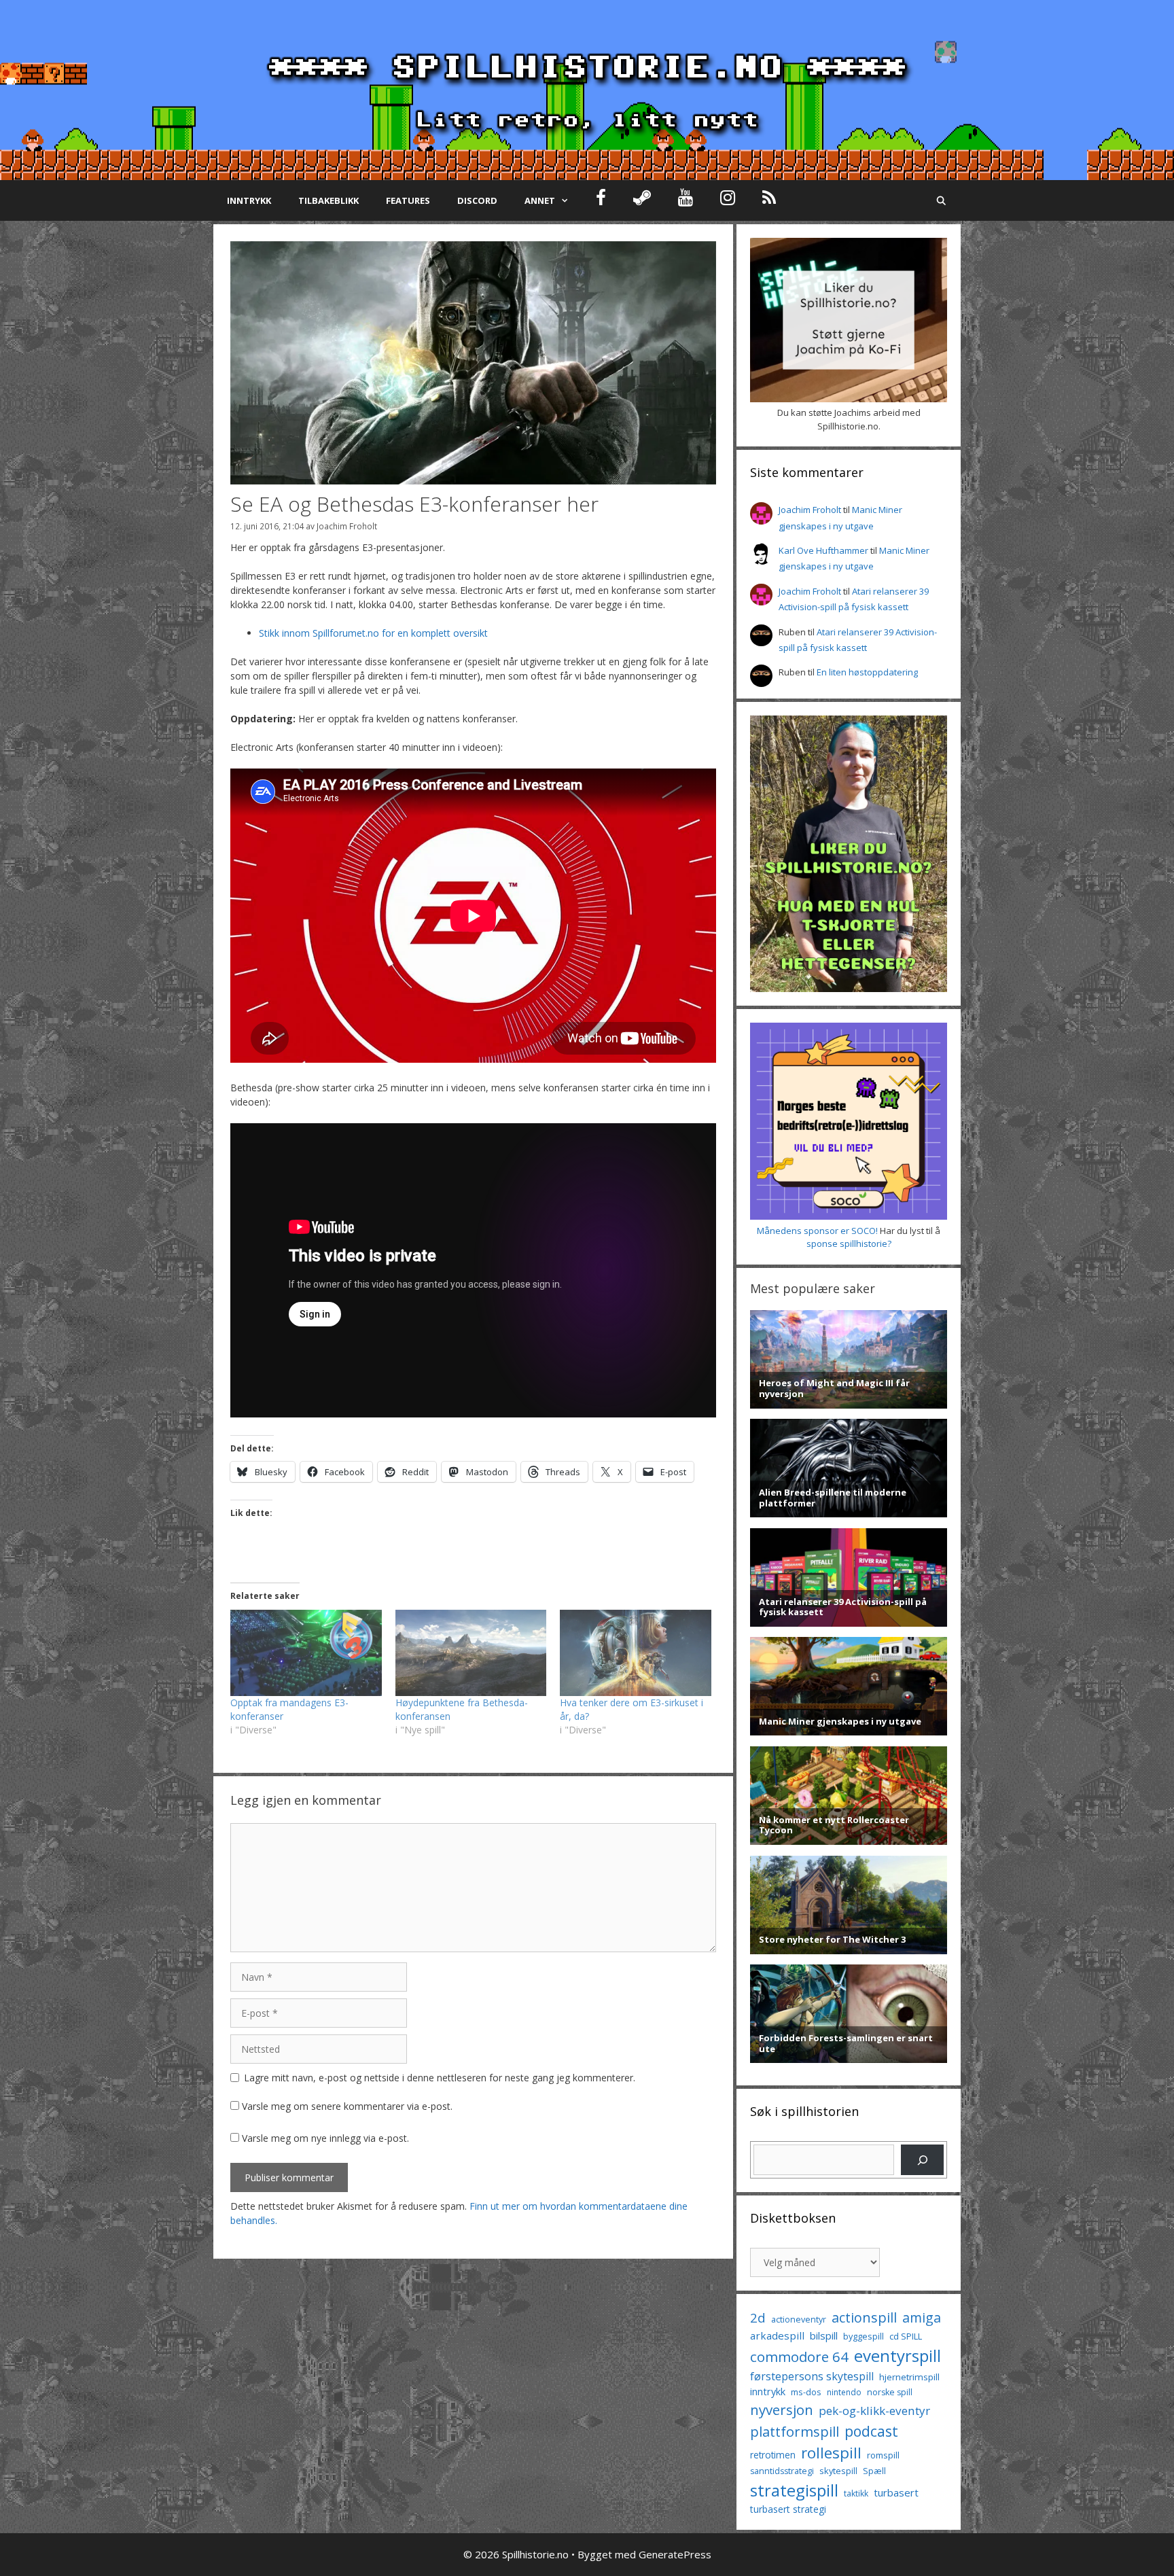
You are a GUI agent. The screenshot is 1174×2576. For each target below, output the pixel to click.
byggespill (864, 2336)
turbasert (896, 2492)
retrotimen (773, 2455)
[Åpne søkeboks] (941, 200)
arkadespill (777, 2335)
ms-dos (806, 2392)
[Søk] (922, 2160)
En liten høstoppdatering (867, 672)
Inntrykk (249, 200)
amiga (922, 2317)
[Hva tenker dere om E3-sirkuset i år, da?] (636, 1653)
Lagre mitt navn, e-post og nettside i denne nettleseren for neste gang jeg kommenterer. (440, 2078)
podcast (871, 2431)
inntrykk (768, 2392)
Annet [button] (540, 200)
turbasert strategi (788, 2509)
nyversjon (782, 2410)
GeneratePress (675, 2554)
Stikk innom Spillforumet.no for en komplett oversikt (373, 633)
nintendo (844, 2392)
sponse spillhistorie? (849, 1243)
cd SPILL (906, 2336)
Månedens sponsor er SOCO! (817, 1231)
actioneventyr (799, 2319)
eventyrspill (897, 2356)
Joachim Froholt (347, 526)
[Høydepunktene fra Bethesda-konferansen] (471, 1653)
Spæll (874, 2471)
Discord (477, 200)
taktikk (856, 2493)
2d (758, 2317)
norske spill (890, 2392)
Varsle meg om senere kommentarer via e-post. (347, 2106)
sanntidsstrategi (782, 2471)
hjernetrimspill (909, 2377)
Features (408, 200)
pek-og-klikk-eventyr (874, 2411)
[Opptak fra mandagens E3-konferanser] (306, 1653)
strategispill (794, 2490)
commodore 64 (799, 2357)
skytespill (838, 2471)
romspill (883, 2455)
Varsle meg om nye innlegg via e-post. (325, 2138)
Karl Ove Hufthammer (823, 550)
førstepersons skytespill (812, 2376)
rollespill (831, 2453)
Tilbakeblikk (328, 200)
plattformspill (795, 2431)
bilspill (824, 2335)
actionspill (864, 2317)
